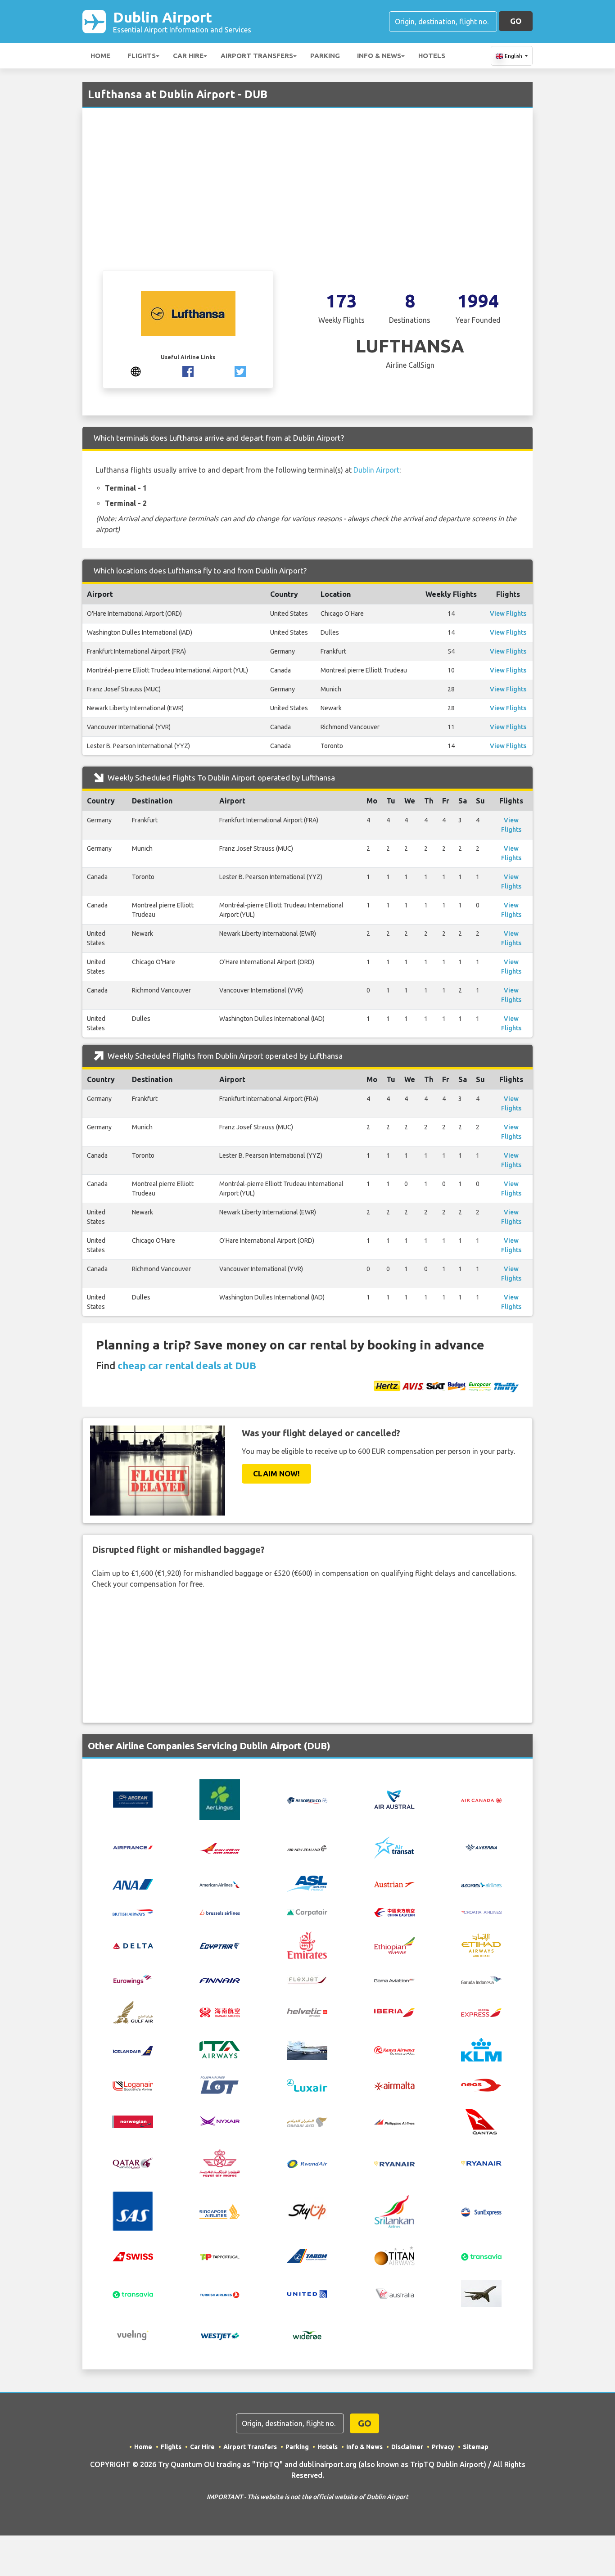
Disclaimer (407, 2447)
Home (100, 56)
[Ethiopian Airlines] (394, 1944)
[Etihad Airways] (481, 1944)
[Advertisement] (307, 203)
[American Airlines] (220, 1884)
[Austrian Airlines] (394, 1884)
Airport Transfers (257, 56)
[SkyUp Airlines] (307, 2211)
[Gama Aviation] (394, 1980)
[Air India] (220, 1847)
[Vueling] (133, 2335)
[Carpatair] (307, 1912)
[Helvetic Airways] (307, 2012)
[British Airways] (133, 1912)
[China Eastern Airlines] (394, 1912)
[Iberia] (394, 2012)
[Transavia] (481, 2256)
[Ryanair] (394, 2163)
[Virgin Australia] (394, 2293)
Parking (325, 56)
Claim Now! (276, 1473)
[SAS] (133, 2211)
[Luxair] (307, 2084)
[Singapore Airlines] (220, 2211)
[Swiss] (133, 2256)
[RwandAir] (307, 2163)
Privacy (443, 2447)
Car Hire (188, 56)
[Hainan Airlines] (220, 2012)
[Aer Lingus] (220, 1799)
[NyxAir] (220, 2121)
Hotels (432, 56)
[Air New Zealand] (307, 1848)
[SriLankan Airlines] (394, 2211)
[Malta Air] (394, 2085)
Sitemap (476, 2447)
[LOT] (220, 2084)
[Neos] (481, 2084)
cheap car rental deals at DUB (187, 1365)
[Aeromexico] (307, 1800)
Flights (142, 56)
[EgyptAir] (220, 1945)
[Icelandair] (133, 2050)
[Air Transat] (394, 1847)
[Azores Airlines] (481, 1884)
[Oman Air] (307, 2121)
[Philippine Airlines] (394, 2122)
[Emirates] (307, 1944)
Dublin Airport (182, 21)
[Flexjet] (307, 1979)
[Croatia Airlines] (481, 1912)
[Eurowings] (133, 1979)
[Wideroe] (307, 2335)
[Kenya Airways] (394, 2050)
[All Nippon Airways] (133, 1883)
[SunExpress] (481, 2211)
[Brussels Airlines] (220, 1912)
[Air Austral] (394, 1799)
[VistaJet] (481, 2293)
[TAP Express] (220, 2256)
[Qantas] (481, 2121)
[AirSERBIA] (481, 1847)
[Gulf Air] (133, 2011)
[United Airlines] (307, 2293)
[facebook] (188, 370)
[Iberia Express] (481, 2012)
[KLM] (481, 2049)
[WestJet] (220, 2335)
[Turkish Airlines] (220, 2294)
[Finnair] (220, 1980)
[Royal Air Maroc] (220, 2162)
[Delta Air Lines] (133, 1945)
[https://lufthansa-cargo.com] (136, 370)
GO (516, 21)
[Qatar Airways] (133, 2162)
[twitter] (240, 370)
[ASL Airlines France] (307, 1883)
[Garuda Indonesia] (481, 1980)
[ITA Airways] (220, 2049)
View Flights (508, 614)
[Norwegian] (133, 2121)
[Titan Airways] (394, 2255)
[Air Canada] (481, 1800)
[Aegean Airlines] (133, 1799)
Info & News (379, 56)
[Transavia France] (133, 2294)
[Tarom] (307, 2255)
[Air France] (133, 1847)
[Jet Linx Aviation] (307, 2049)
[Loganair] (133, 2085)
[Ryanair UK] (481, 2162)
